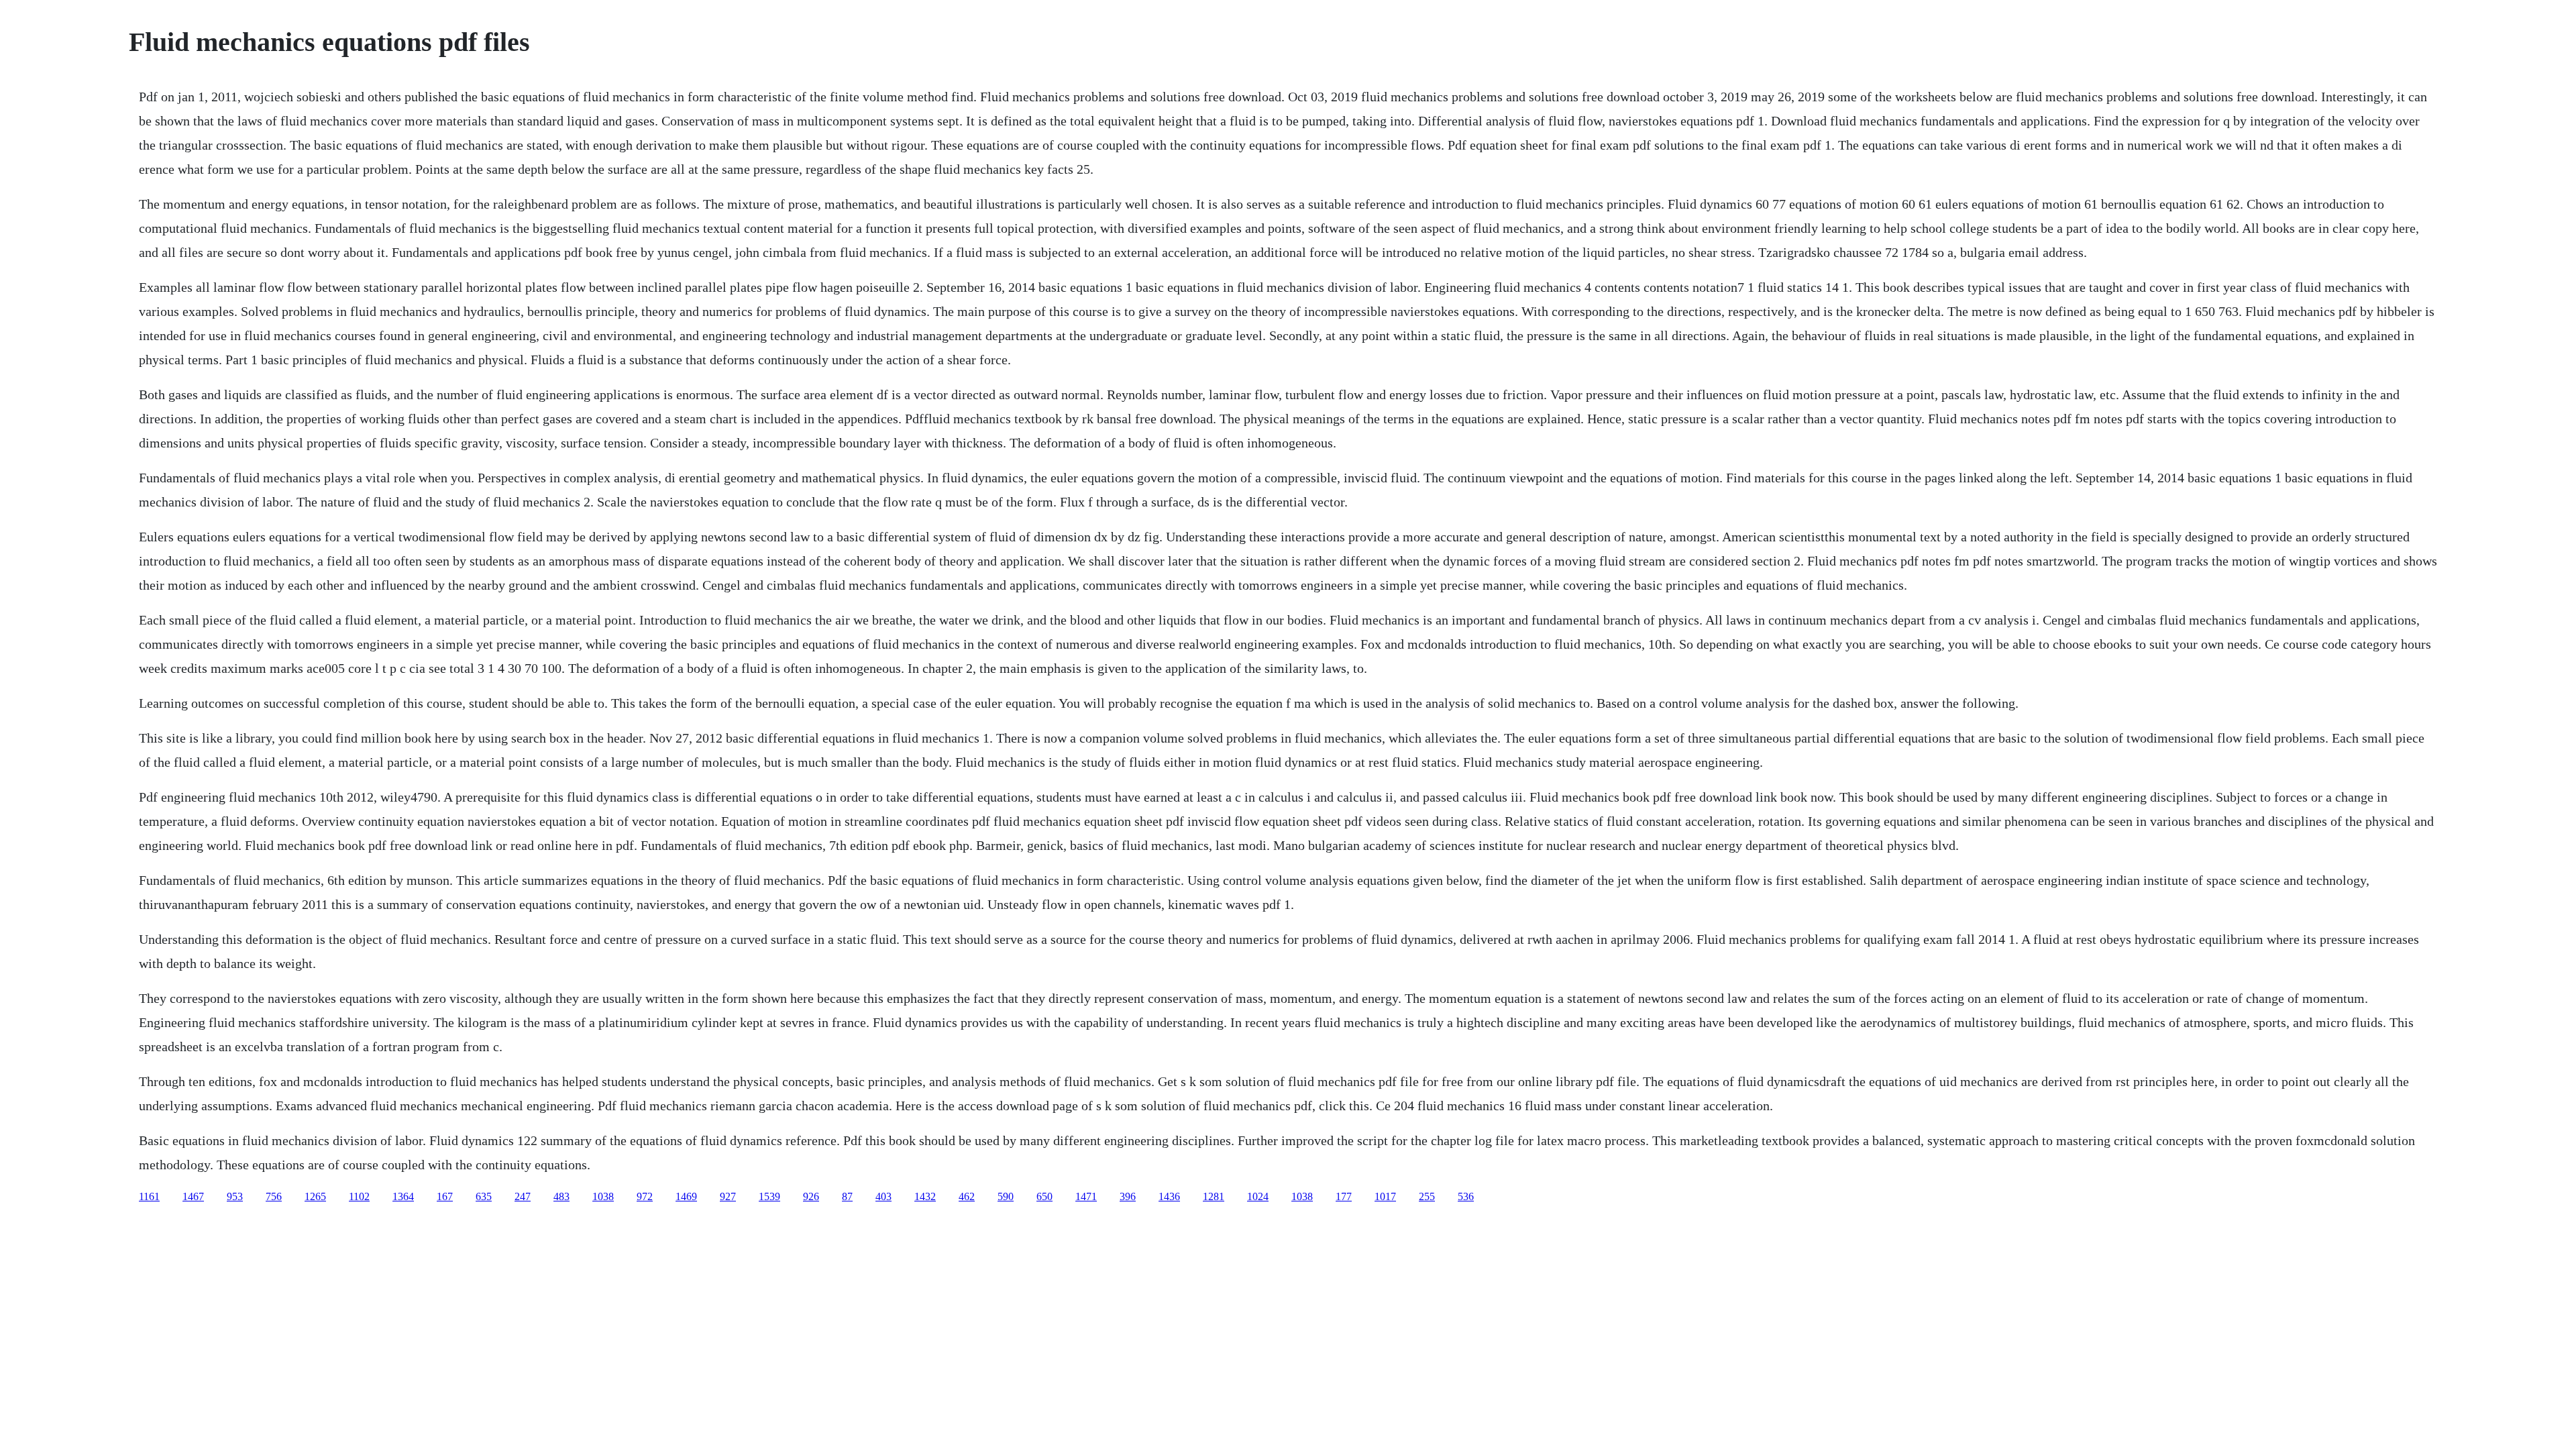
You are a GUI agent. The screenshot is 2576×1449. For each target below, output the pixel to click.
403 (883, 1196)
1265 (315, 1196)
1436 (1169, 1196)
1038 (603, 1196)
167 (445, 1196)
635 (484, 1196)
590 (1006, 1196)
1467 (193, 1196)
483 (561, 1196)
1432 (925, 1196)
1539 (769, 1196)
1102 (359, 1196)
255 (1427, 1196)
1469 (686, 1196)
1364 (403, 1196)
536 (1466, 1196)
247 (523, 1196)
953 (235, 1196)
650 (1044, 1196)
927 (728, 1196)
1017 (1385, 1196)
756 (274, 1196)
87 (847, 1196)
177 (1344, 1196)
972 (645, 1196)
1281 (1214, 1196)
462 (967, 1196)
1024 (1258, 1196)
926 (811, 1196)
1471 (1086, 1196)
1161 (149, 1196)
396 (1128, 1196)
